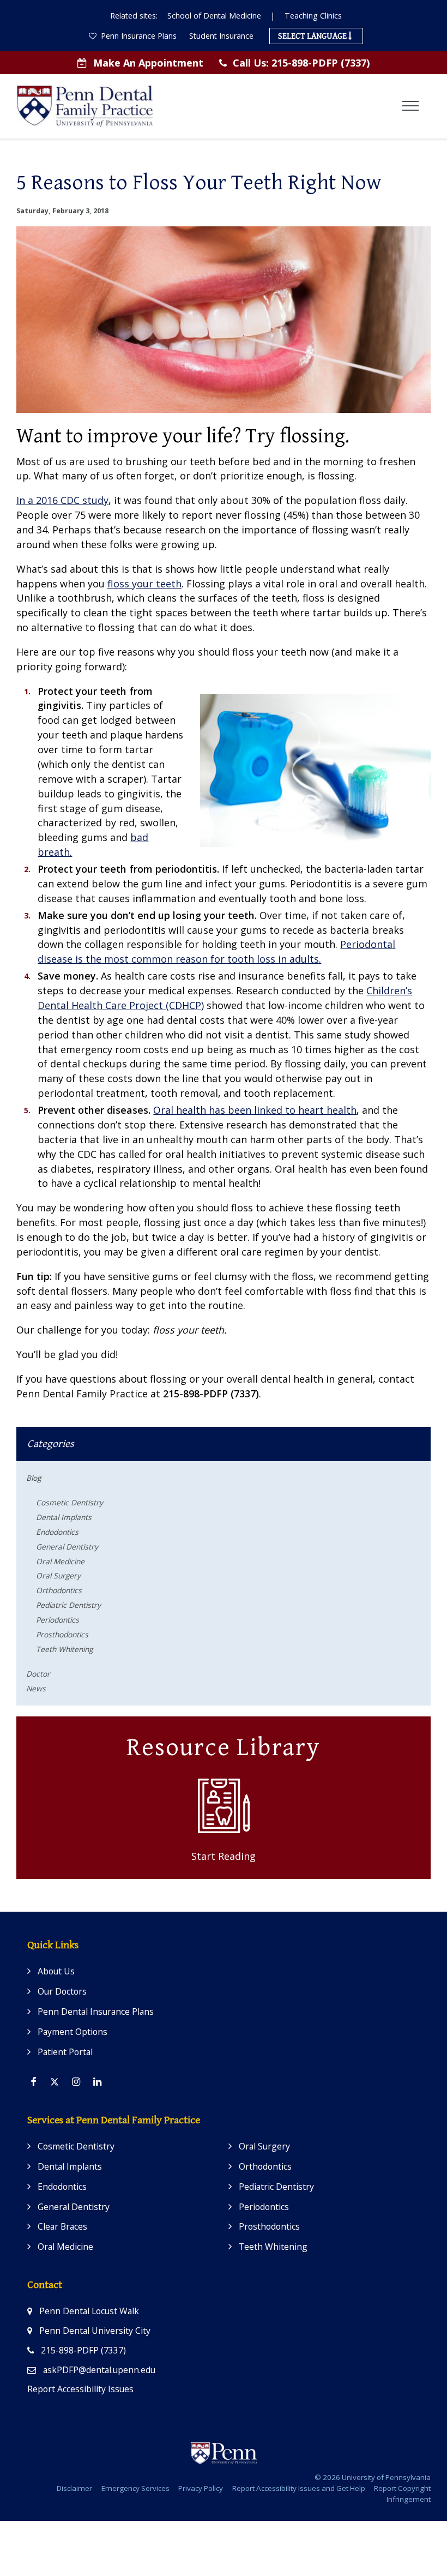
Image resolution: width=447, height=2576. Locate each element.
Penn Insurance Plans (138, 36)
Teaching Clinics (313, 16)
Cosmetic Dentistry (70, 1502)
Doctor (38, 1674)
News (36, 1688)
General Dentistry (67, 1547)
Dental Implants (64, 1517)
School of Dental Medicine (214, 16)
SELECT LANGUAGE (313, 36)
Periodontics (58, 1620)
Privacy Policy (201, 2488)
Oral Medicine (60, 1561)
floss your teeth (144, 584)
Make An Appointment (148, 63)
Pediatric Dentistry (68, 1605)
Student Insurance (221, 36)
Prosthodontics (62, 1634)
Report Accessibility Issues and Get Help (299, 2488)
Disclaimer (74, 2488)
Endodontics (57, 1532)
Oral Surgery (58, 1575)
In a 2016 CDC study (62, 500)
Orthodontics (59, 1590)
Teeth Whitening (64, 1649)
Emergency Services (135, 2488)
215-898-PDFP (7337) (301, 63)
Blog (34, 1478)
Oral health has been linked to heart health (255, 1110)
